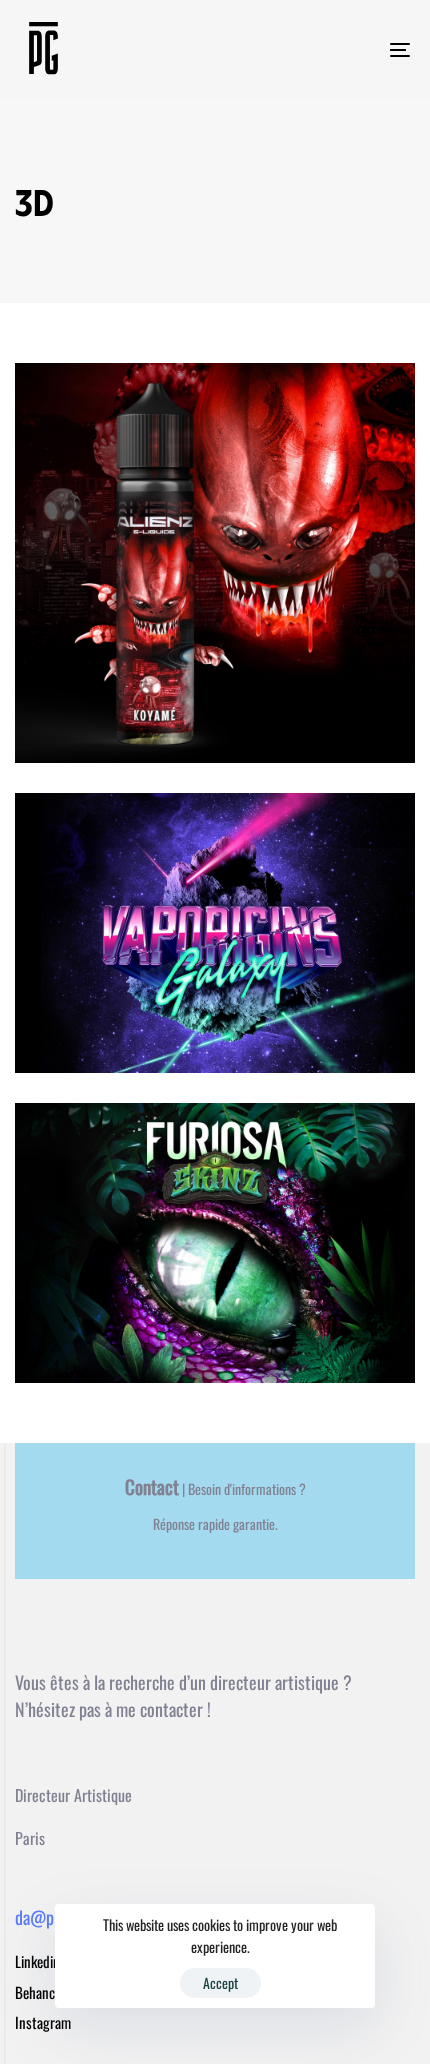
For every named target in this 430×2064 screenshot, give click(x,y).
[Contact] (215, 1515)
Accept (220, 1982)
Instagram (43, 2022)
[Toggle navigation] (345, 49)
